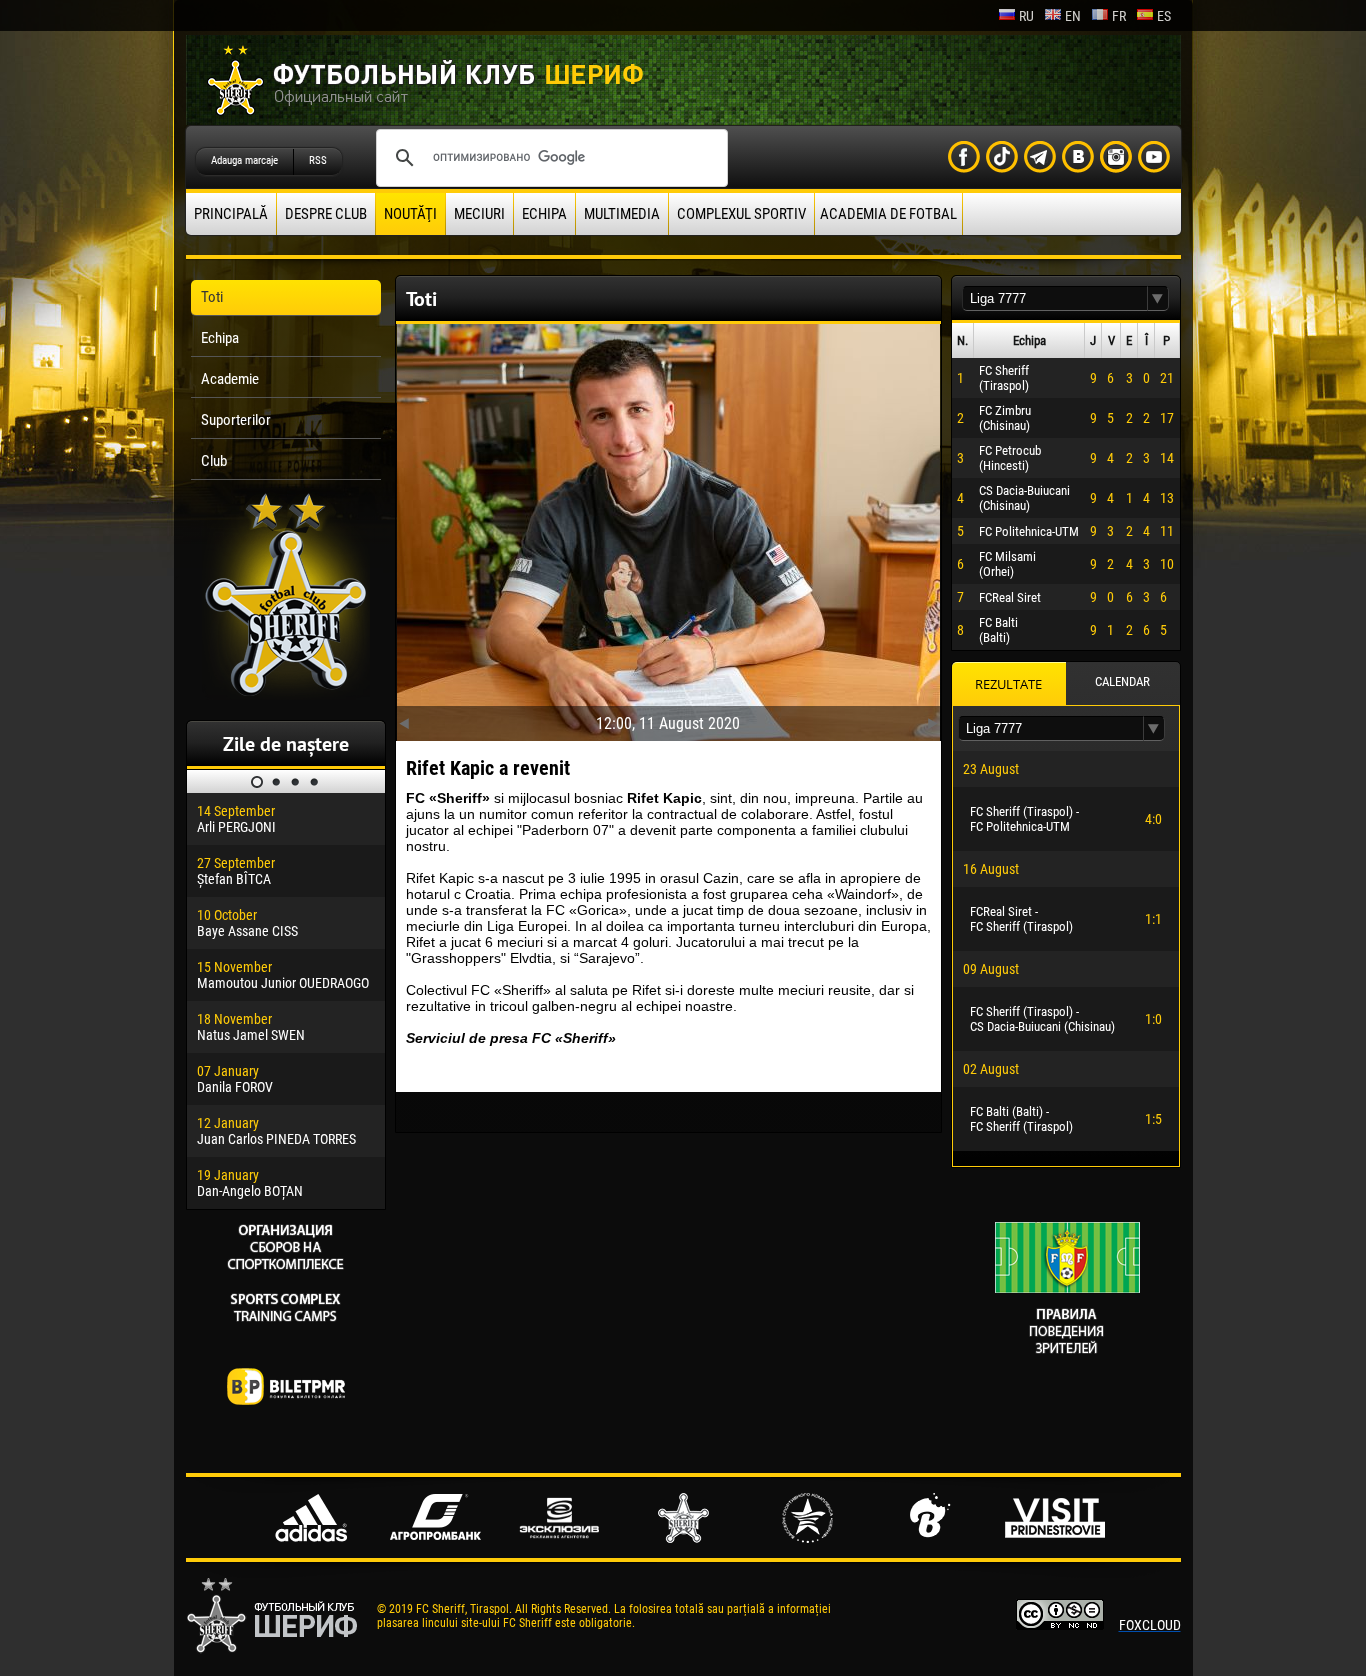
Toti (212, 297)
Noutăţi (410, 214)
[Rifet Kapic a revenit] (668, 528)
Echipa (544, 214)
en (1073, 16)
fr (1119, 16)
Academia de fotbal (888, 214)
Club (214, 461)
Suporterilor (236, 420)
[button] (1158, 298)
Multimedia (622, 214)
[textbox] (1055, 298)
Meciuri (479, 214)
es (1164, 16)
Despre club (326, 214)
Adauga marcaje (244, 160)
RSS (318, 160)
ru (1026, 16)
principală (231, 214)
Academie (230, 379)
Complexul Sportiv (741, 214)
